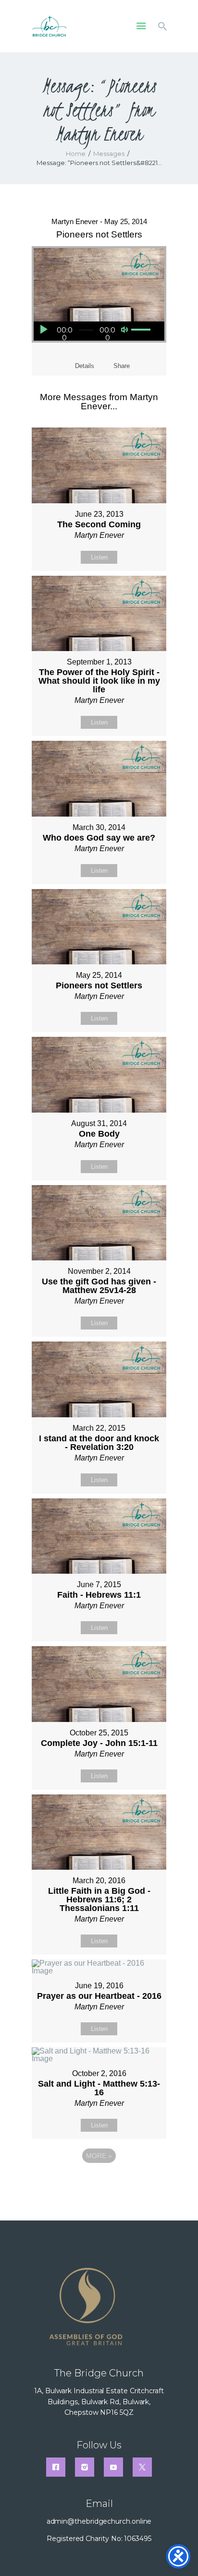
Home (76, 154)
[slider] (140, 330)
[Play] (43, 329)
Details (85, 366)
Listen (99, 557)
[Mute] (124, 330)
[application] (94, 331)
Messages (109, 154)
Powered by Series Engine (99, 2182)
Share (122, 366)
